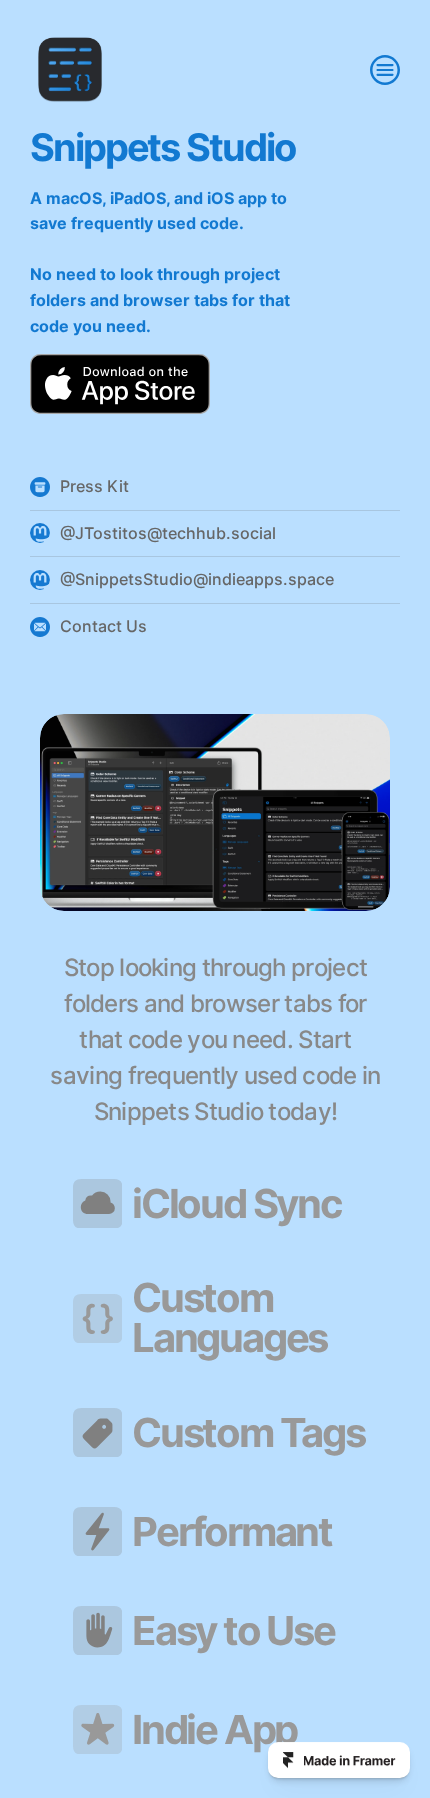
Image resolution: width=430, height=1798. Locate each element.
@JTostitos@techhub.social (168, 533)
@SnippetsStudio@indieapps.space (197, 579)
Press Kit (94, 486)
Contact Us (103, 626)
